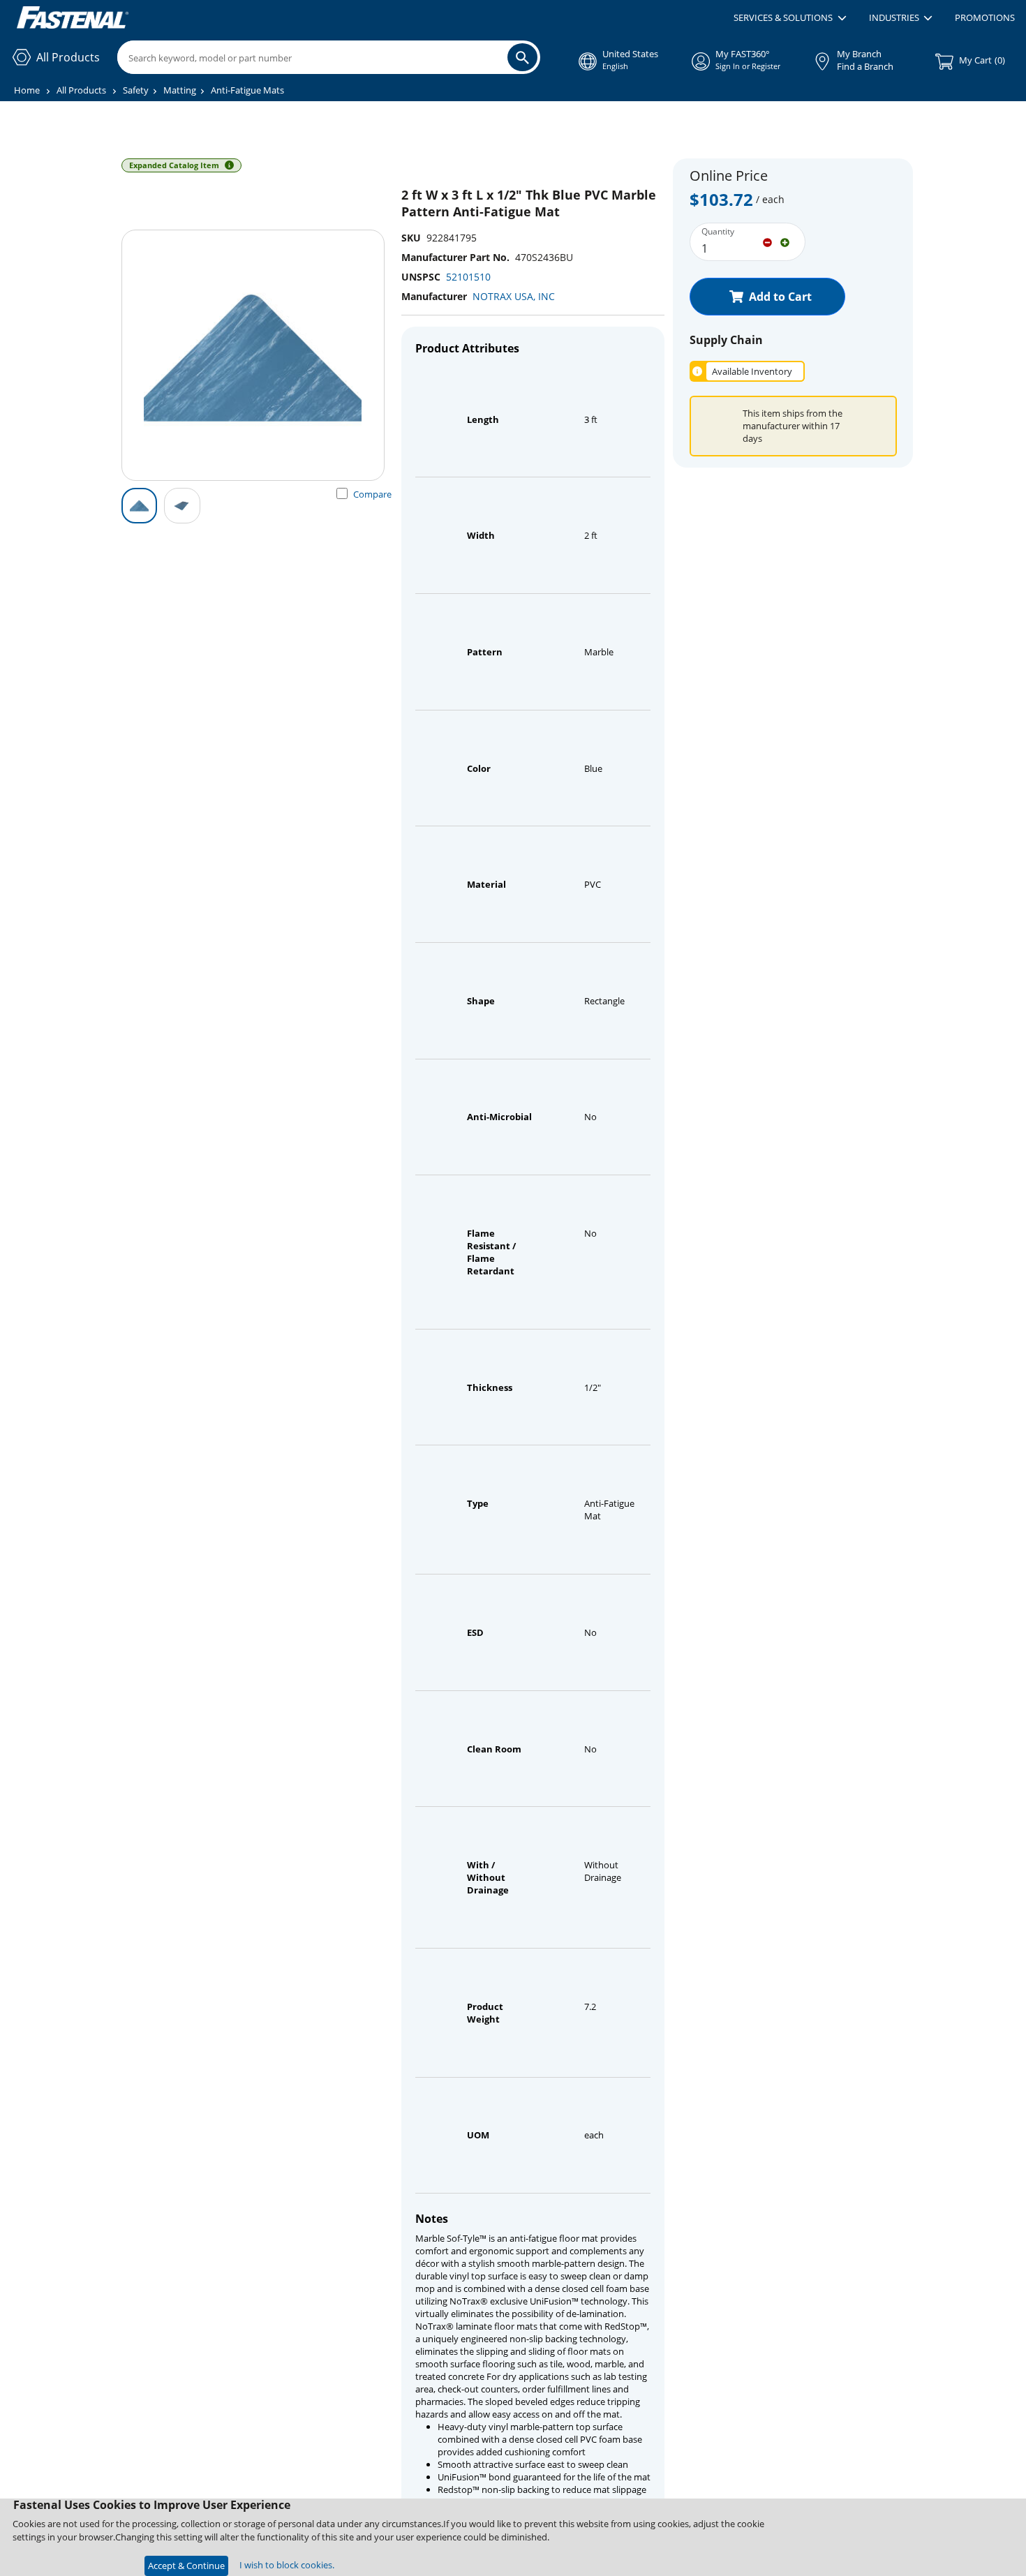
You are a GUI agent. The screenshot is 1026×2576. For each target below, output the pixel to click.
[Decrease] (767, 241)
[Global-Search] (522, 57)
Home (27, 90)
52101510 (468, 277)
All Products (81, 90)
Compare (372, 494)
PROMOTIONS (985, 17)
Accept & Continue (186, 2566)
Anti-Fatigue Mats (247, 90)
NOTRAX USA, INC (514, 296)
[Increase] (785, 241)
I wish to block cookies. (287, 2565)
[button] (790, 18)
